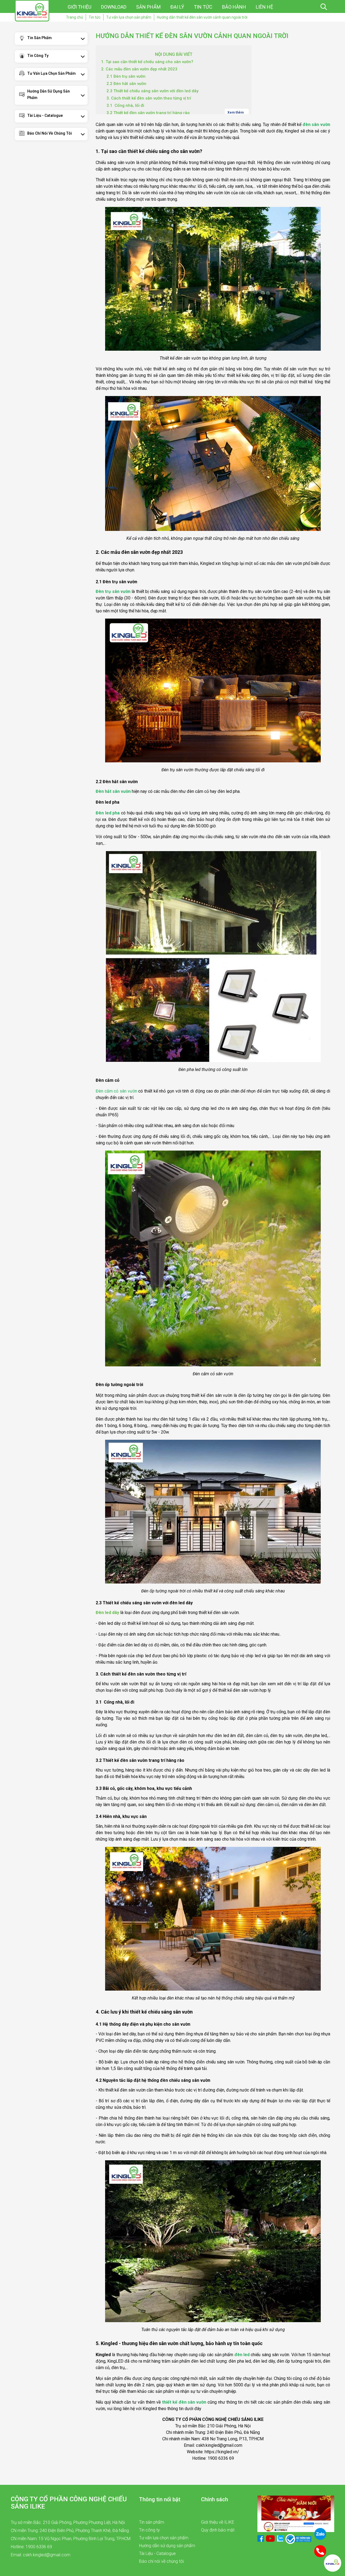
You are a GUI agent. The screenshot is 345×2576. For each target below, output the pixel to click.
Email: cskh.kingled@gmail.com (41, 2555)
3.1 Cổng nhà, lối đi (125, 105)
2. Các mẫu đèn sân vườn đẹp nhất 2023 (139, 69)
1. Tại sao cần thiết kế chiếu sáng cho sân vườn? (147, 62)
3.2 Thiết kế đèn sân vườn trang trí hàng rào (148, 113)
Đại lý (177, 7)
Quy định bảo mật (218, 2530)
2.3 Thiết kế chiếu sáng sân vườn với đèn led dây (152, 91)
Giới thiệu (80, 7)
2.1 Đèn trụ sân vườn (126, 76)
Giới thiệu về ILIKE (218, 2522)
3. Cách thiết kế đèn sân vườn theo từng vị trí (149, 98)
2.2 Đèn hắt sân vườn (126, 84)
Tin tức (203, 7)
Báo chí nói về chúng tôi (50, 133)
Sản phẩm (148, 7)
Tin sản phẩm (39, 38)
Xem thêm (236, 112)
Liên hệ (264, 7)
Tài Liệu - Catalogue (45, 115)
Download (114, 7)
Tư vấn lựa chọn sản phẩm (51, 73)
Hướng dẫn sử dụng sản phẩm (49, 94)
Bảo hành (234, 7)
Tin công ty (38, 56)
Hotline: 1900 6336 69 (31, 2547)
